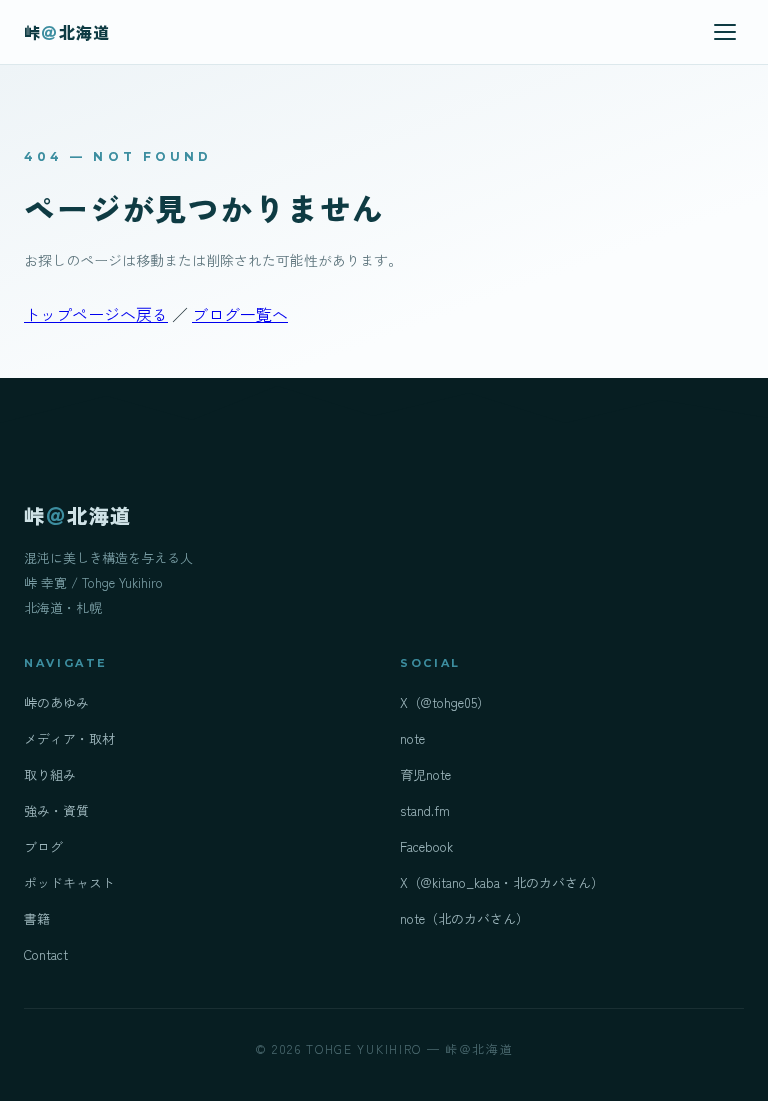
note (412, 738)
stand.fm (425, 810)
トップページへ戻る (96, 314)
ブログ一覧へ (240, 314)
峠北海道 (67, 32)
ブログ (43, 846)
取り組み (50, 774)
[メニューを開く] (725, 32)
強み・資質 (56, 810)
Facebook (426, 846)
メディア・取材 (69, 738)
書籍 (37, 918)
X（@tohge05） (445, 702)
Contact (46, 954)
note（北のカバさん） (464, 918)
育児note (425, 774)
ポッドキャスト (69, 882)
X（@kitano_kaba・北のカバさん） (502, 882)
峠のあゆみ (56, 702)
